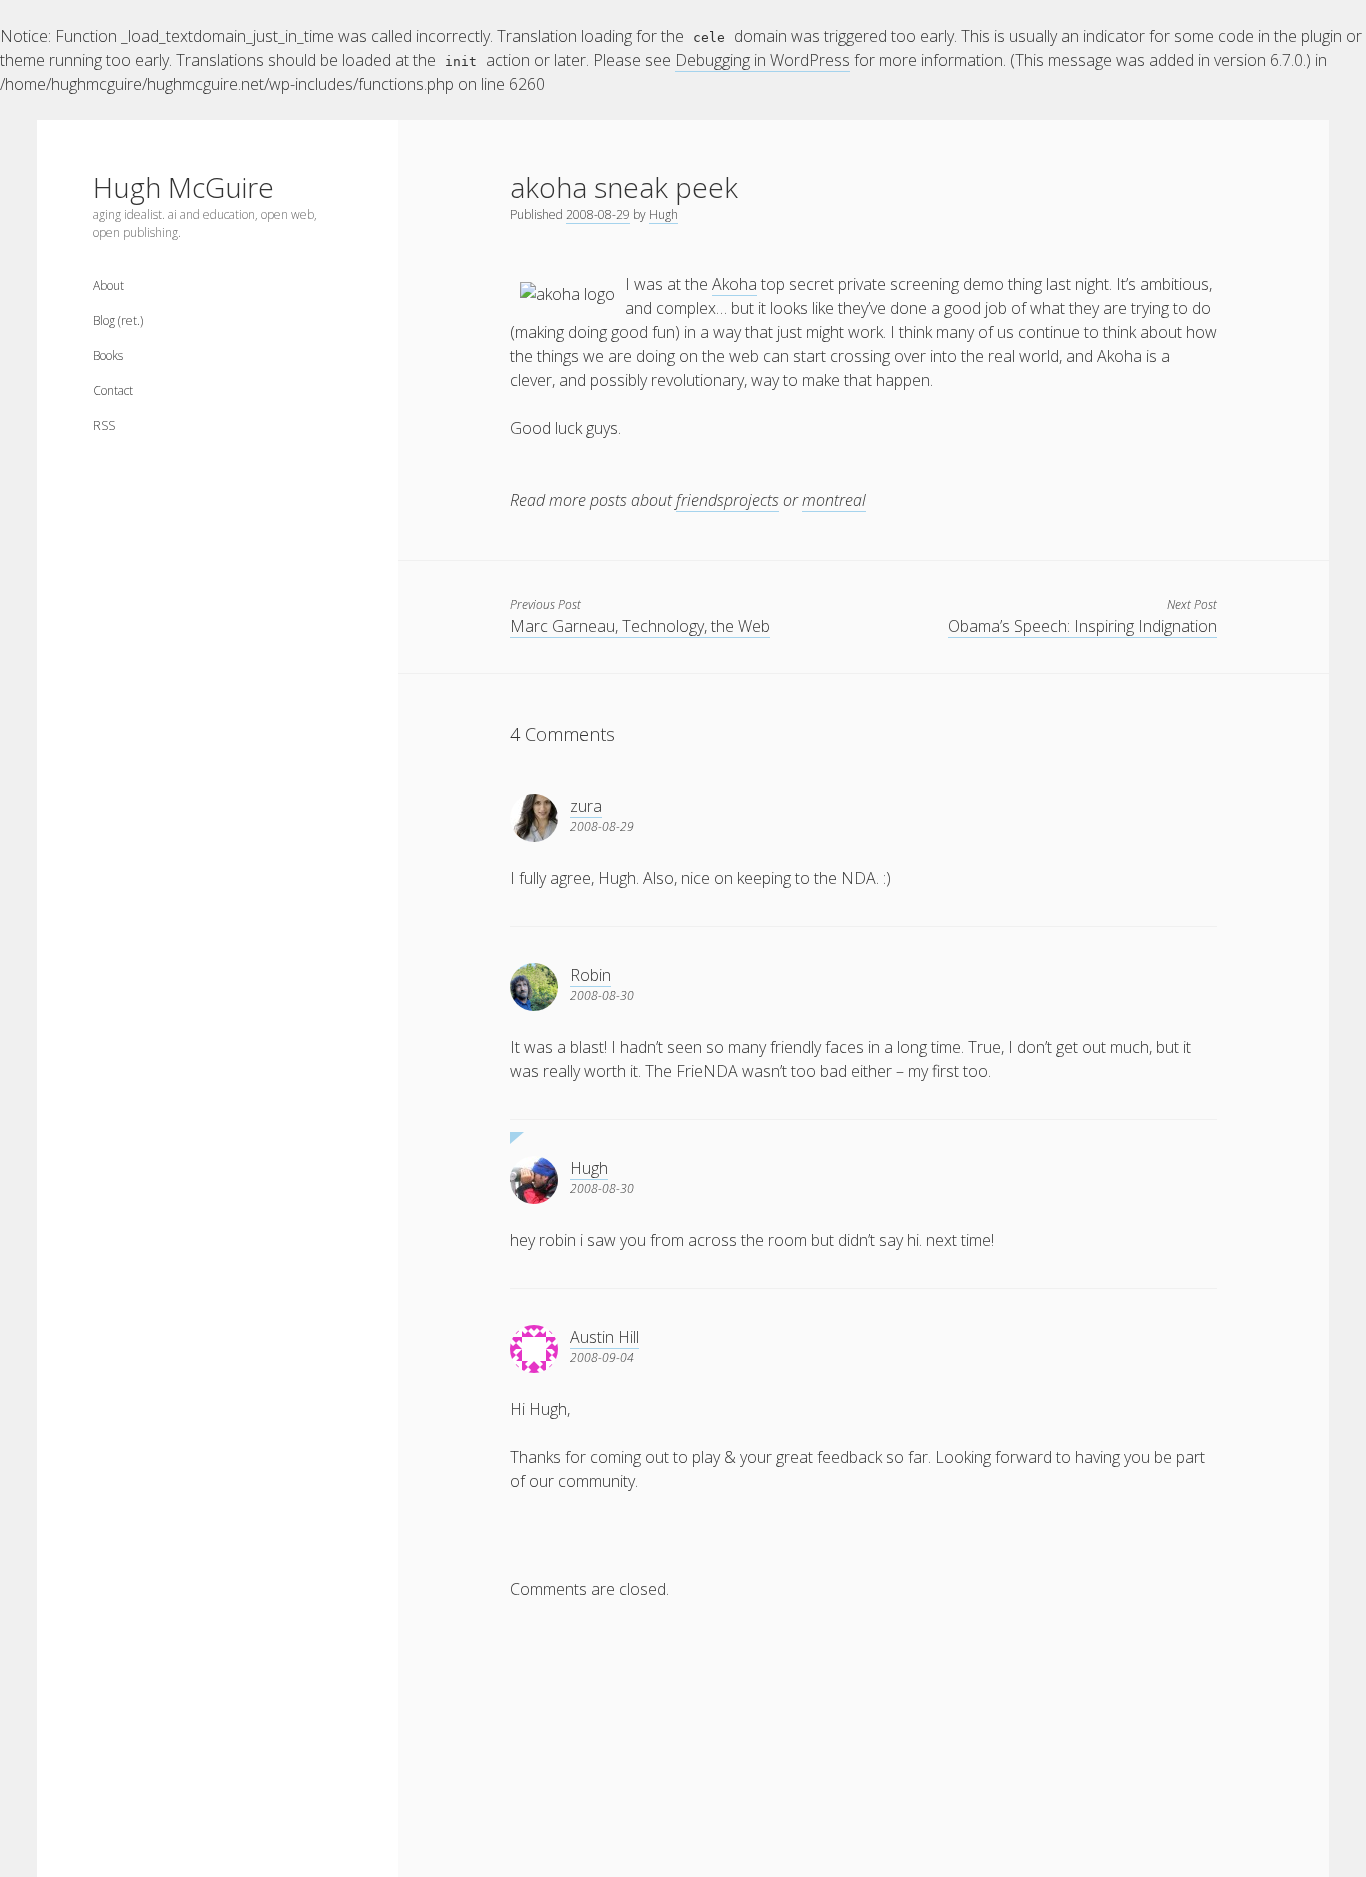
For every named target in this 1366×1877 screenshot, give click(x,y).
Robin (590, 975)
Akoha (734, 284)
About (108, 285)
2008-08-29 (598, 214)
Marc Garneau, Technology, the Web (640, 626)
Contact (113, 390)
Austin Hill (604, 1337)
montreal (834, 500)
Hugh (663, 214)
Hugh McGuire (183, 187)
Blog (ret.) (118, 320)
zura (586, 806)
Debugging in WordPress (762, 60)
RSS (104, 425)
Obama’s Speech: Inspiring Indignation (1082, 626)
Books (108, 355)
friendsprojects (727, 500)
